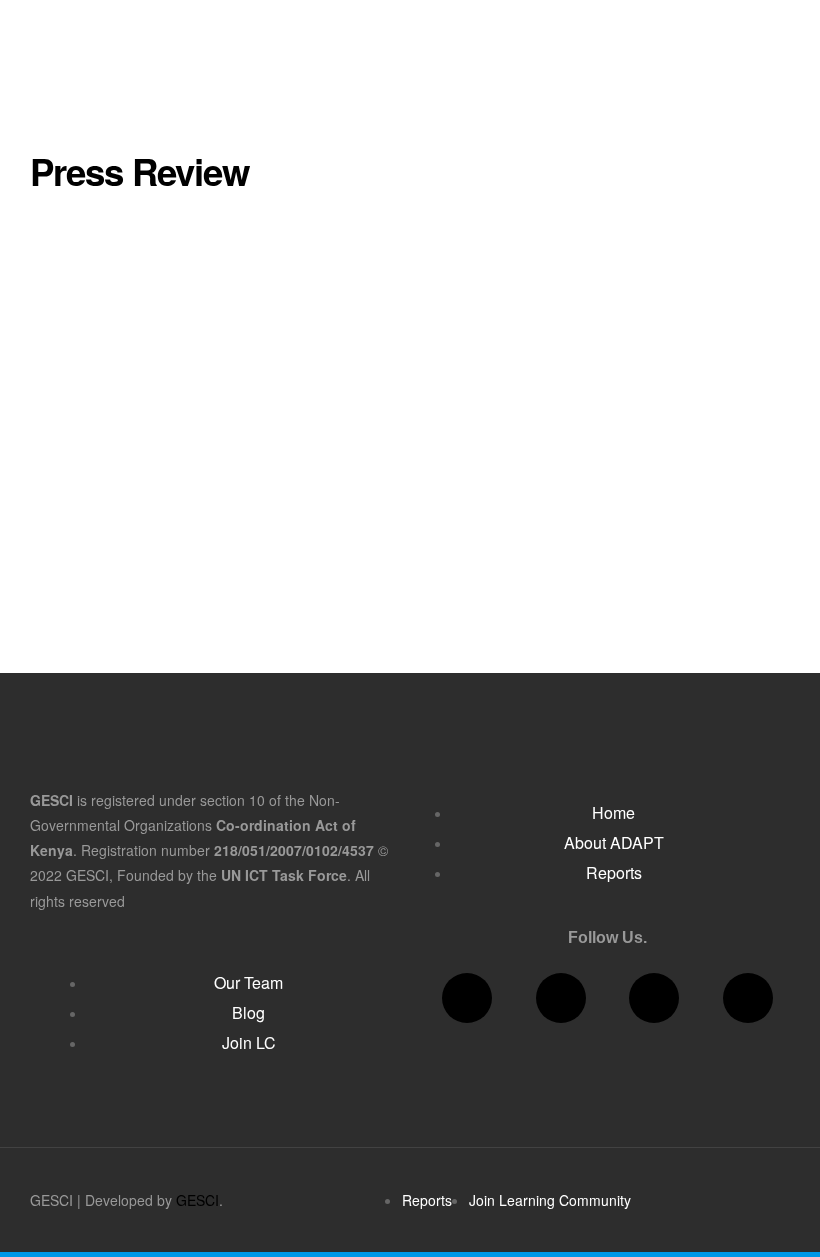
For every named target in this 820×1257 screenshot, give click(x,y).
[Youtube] (748, 998)
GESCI (197, 1200)
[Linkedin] (654, 998)
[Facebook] (467, 998)
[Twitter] (561, 998)
